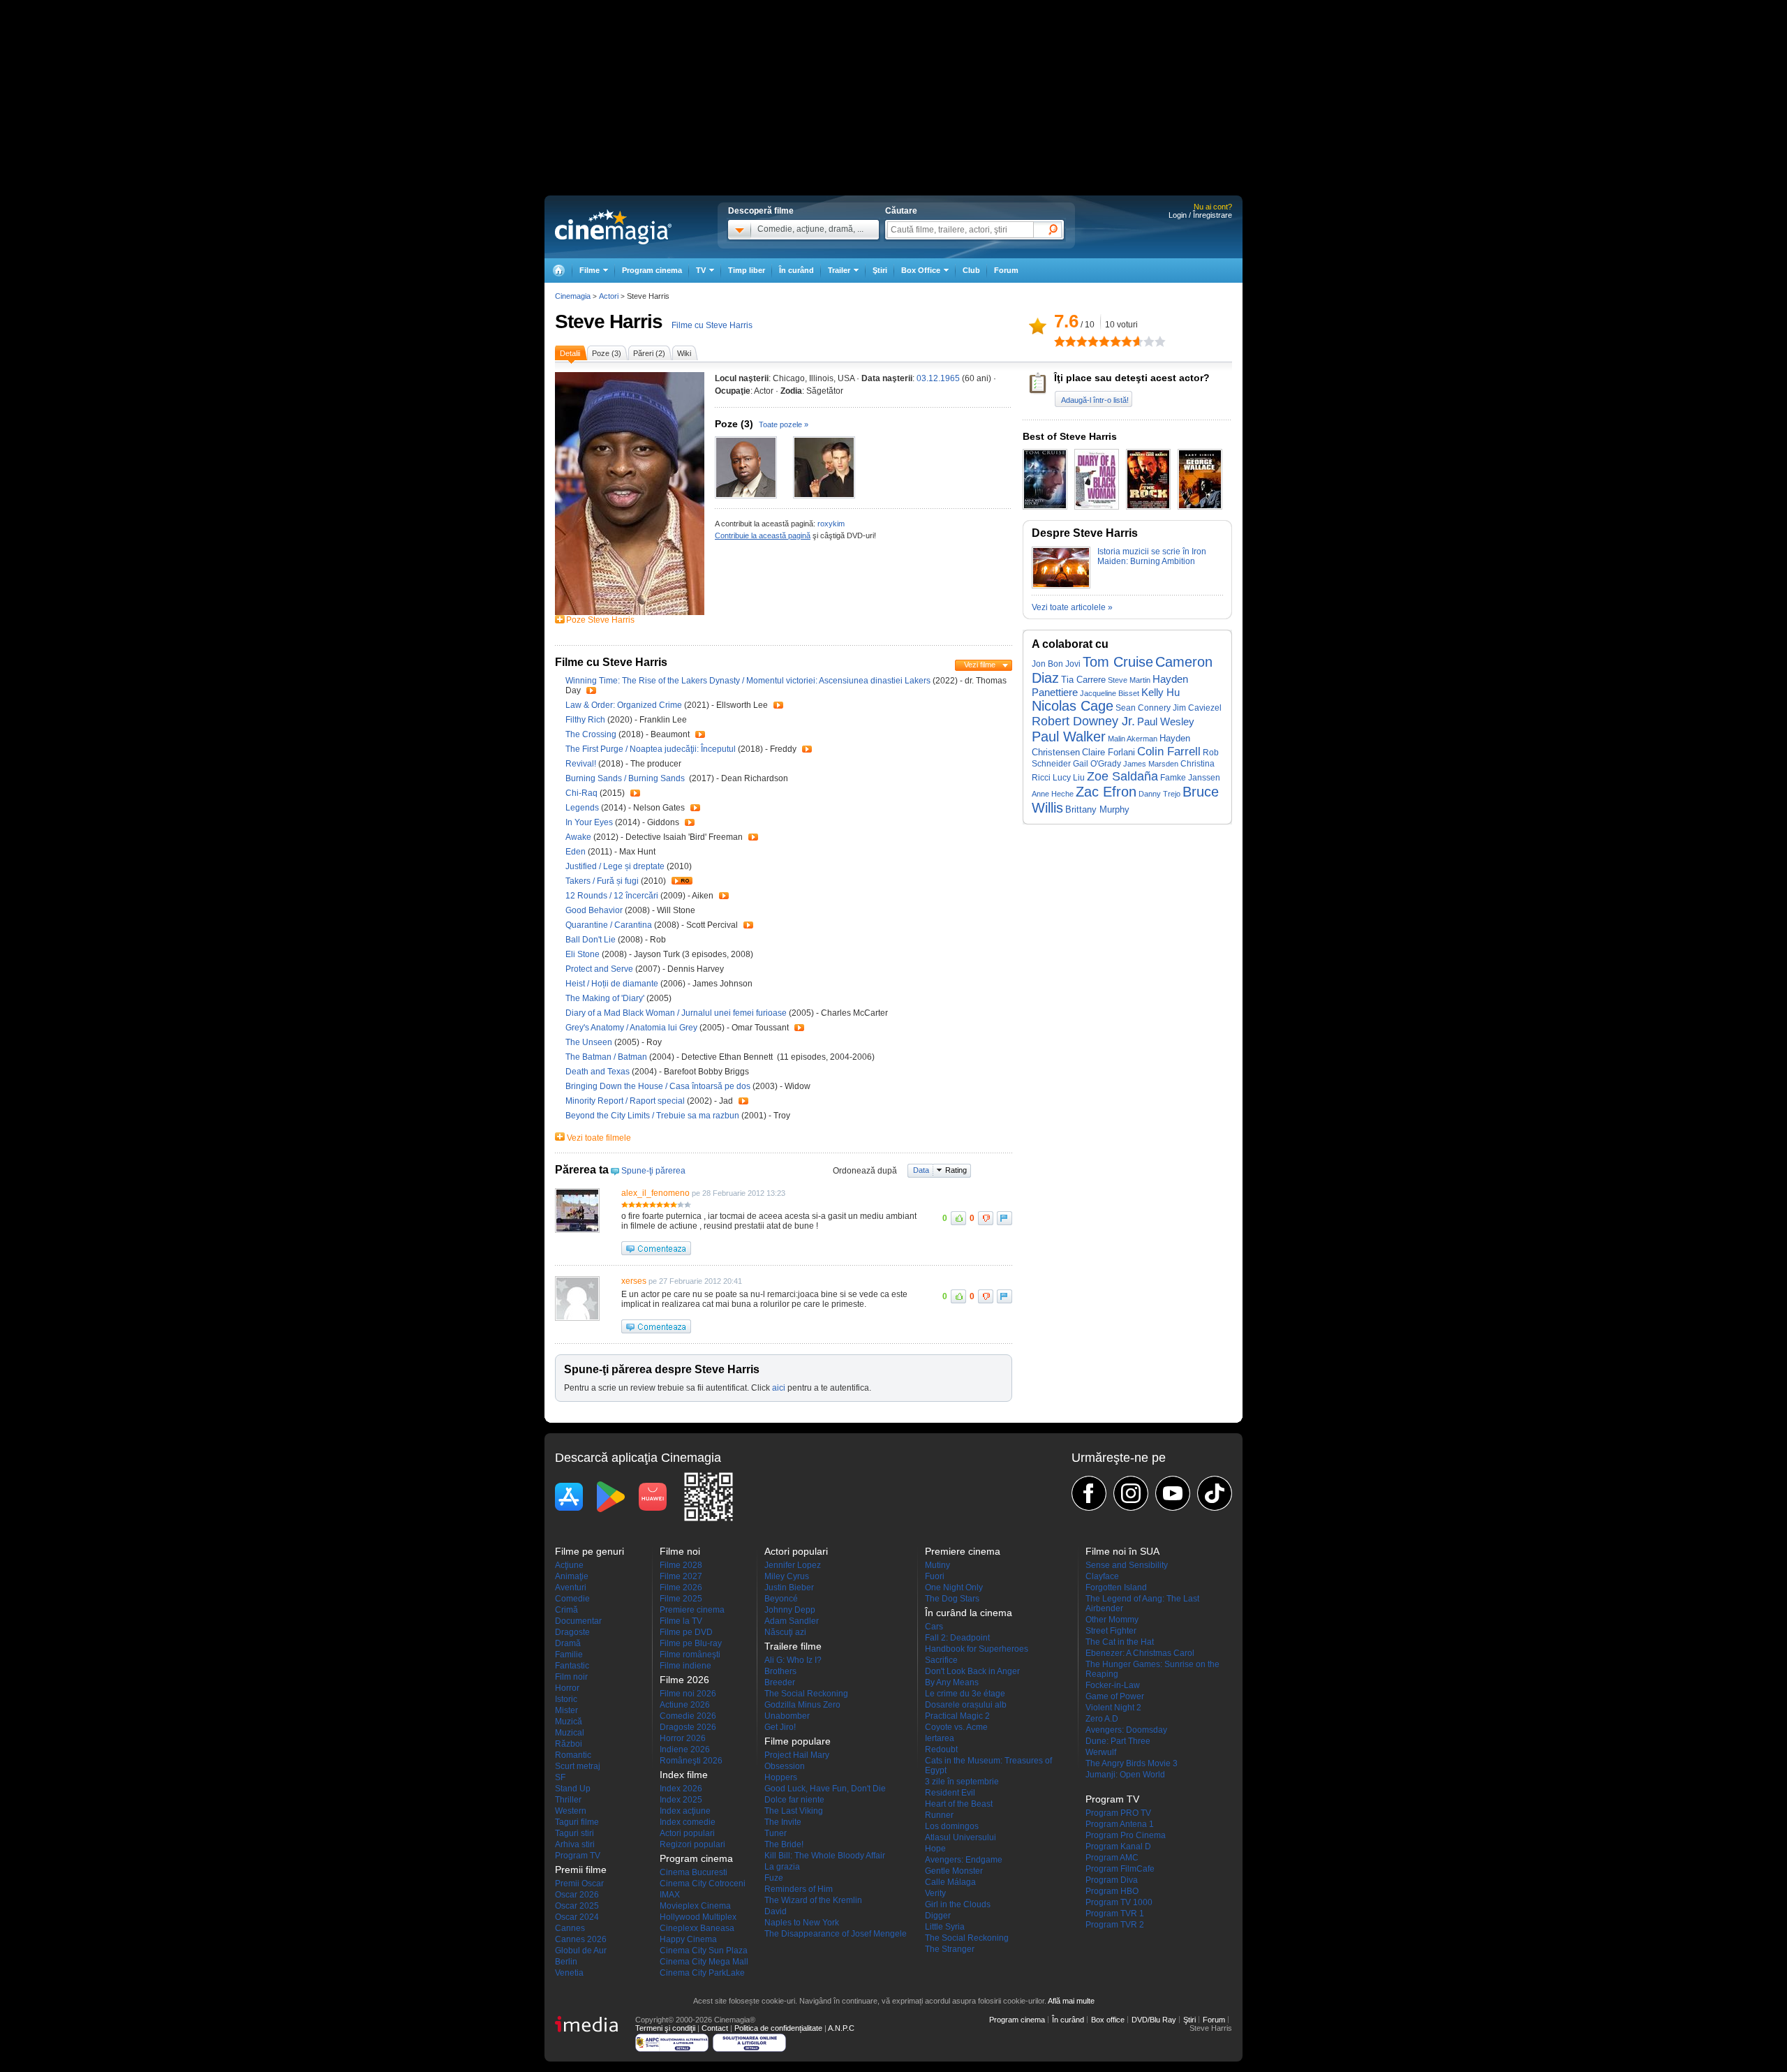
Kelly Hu (1161, 692)
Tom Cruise (1118, 662)
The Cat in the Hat (1120, 1642)
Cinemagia (573, 296)
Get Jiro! (780, 1727)
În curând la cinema (969, 1613)
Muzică (569, 1722)
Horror (567, 1688)
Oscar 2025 (577, 1906)
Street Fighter (1111, 1631)
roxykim (831, 524)
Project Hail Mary (797, 1755)
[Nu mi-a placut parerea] (986, 1218)
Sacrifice (941, 1660)
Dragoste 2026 (688, 1727)
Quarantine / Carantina (609, 925)
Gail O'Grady (1097, 763)
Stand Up (573, 1789)
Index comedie (688, 1822)
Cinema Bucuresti (694, 1872)
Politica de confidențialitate (778, 2028)
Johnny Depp (790, 1610)
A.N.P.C (841, 2028)
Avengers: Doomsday (1126, 1730)
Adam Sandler (792, 1621)
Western (571, 1811)
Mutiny (937, 1565)
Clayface (1102, 1576)
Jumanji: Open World (1125, 1775)
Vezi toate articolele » (1072, 607)
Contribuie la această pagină (763, 535)
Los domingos (952, 1826)
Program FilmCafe (1120, 1869)
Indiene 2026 (685, 1749)
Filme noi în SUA (1122, 1551)
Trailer (591, 690)
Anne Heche (1053, 794)
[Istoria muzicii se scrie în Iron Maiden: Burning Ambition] (1061, 586)
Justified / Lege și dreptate (615, 866)
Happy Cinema (688, 1939)
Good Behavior (595, 910)
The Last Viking (794, 1811)
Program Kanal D (1118, 1847)
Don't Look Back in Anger (972, 1671)
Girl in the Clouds (958, 1904)
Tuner (776, 1833)
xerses (634, 1281)
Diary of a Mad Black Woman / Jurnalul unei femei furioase (676, 1013)
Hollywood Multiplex (698, 1917)
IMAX (670, 1895)
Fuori (935, 1576)
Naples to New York (802, 1923)
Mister (566, 1710)
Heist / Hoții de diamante (612, 984)
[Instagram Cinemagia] (1131, 1493)
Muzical (570, 1733)
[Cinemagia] (558, 271)
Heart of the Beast (959, 1804)
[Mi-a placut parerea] (958, 1218)
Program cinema (652, 270)
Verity (935, 1893)
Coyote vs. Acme (956, 1727)
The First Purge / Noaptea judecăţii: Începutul (651, 749)
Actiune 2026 (685, 1705)
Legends (583, 808)
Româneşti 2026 (691, 1761)
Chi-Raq (583, 793)
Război (569, 1744)
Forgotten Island (1116, 1588)
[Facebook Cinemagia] (1089, 1493)
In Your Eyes (590, 822)
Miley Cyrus (787, 1576)
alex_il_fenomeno (655, 1193)
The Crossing (592, 734)
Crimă (566, 1610)
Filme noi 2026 (688, 1694)
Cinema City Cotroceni (703, 1884)
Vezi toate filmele (599, 1138)
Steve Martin (1129, 680)
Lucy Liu (1069, 778)
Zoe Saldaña (1122, 776)
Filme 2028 (681, 1565)
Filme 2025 (681, 1599)
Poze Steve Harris (600, 620)
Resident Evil (950, 1793)
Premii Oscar (579, 1884)
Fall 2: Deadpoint (957, 1638)
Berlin (566, 1962)
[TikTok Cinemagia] (1215, 1493)
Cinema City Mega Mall (704, 1962)
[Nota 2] (1065, 341)
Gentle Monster (954, 1871)
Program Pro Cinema (1126, 1835)
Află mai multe (1071, 2001)
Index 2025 (681, 1800)
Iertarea (940, 1738)
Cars (934, 1627)
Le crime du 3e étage (965, 1694)
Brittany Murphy (1097, 809)
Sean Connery (1143, 708)
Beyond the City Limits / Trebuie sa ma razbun (652, 1116)
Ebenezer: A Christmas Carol (1140, 1653)
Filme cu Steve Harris (712, 325)
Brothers (780, 1671)
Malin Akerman (1133, 739)
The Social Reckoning (806, 1694)
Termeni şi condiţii (665, 2028)
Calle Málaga (950, 1882)
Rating (956, 1170)
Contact (715, 2028)
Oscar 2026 (577, 1895)
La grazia (782, 1867)
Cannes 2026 (581, 1939)
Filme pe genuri (590, 1551)
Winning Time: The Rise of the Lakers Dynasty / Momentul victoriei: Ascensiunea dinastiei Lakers (748, 681)
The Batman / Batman (606, 1057)
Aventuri (571, 1588)
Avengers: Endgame (964, 1860)
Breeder (780, 1682)
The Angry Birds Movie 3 (1132, 1763)
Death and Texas (599, 1072)
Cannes (570, 1928)
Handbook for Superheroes (977, 1649)
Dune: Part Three (1118, 1741)
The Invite (783, 1822)
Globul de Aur (581, 1951)
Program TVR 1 (1115, 1914)
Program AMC (1112, 1858)
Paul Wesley (1166, 721)
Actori (609, 296)
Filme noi (680, 1551)
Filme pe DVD (686, 1632)
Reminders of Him (799, 1889)
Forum (1006, 270)
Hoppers (781, 1777)
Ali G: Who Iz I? (793, 1660)
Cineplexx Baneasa (697, 1928)
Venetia (569, 1973)
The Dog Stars (952, 1599)
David (776, 1911)
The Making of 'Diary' (606, 998)
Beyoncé (781, 1599)
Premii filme (581, 1870)
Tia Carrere (1083, 680)
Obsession (785, 1766)
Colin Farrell (1169, 752)
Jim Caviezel (1197, 708)
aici (779, 1388)
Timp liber (747, 270)
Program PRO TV (1118, 1813)
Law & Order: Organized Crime (625, 705)
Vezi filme (980, 665)
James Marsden (1151, 764)
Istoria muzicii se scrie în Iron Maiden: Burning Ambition (1152, 556)
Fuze (774, 1878)
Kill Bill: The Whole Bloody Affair (825, 1856)
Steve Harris (609, 321)
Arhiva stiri (575, 1844)
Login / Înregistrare (1200, 215)
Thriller (568, 1800)
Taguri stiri (574, 1833)
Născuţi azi (785, 1632)
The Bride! (784, 1844)
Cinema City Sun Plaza (704, 1951)
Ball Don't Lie (592, 940)
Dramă (568, 1643)
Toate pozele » (784, 424)
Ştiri (880, 270)
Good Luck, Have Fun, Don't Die (825, 1789)
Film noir (571, 1677)
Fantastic (572, 1666)
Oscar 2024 (577, 1917)
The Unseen (590, 1042)
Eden (577, 852)
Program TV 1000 (1119, 1902)
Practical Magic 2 (957, 1716)
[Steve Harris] (630, 612)
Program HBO (1112, 1891)
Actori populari (687, 1833)
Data (921, 1170)
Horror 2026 (683, 1738)
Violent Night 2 (1113, 1708)
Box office (1108, 2020)
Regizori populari (692, 1844)
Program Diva (1112, 1880)
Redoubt (941, 1749)
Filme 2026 (681, 1588)
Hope (935, 1849)
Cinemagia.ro (613, 227)
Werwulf (1101, 1752)
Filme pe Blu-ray (691, 1643)
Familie (569, 1655)
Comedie (572, 1599)
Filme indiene (685, 1666)
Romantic (573, 1755)
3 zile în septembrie (962, 1782)
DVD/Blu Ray (1154, 2020)
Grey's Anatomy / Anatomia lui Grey (631, 1028)
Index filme (684, 1775)
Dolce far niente (794, 1800)
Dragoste (572, 1632)
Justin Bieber (789, 1588)
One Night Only (954, 1588)
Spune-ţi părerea (653, 1171)
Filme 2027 (681, 1576)
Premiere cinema (692, 1610)
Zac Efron (1106, 792)
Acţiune (569, 1565)
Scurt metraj (578, 1766)
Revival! (582, 764)
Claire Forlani (1108, 753)
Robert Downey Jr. (1083, 721)
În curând (796, 270)
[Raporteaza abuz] (1004, 1218)
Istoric (566, 1699)
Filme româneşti (690, 1655)
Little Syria (945, 1927)
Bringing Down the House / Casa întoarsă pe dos (658, 1086)
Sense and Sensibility (1127, 1565)
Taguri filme (577, 1822)
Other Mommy (1112, 1620)
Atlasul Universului (961, 1837)
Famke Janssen (1190, 778)
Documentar (578, 1621)
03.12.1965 (938, 378)
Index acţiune (685, 1811)
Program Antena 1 (1120, 1824)
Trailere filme (793, 1646)
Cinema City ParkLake (702, 1973)
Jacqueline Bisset (1110, 693)
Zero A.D (1102, 1719)
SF (560, 1777)
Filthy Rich (586, 720)
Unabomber (787, 1716)
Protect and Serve (600, 969)
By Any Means (952, 1682)
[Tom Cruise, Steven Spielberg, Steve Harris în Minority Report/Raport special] (824, 467)
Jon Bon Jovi (1056, 664)
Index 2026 (681, 1789)
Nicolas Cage (1073, 706)
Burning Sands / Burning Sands (626, 778)
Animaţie (572, 1576)
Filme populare (798, 1741)
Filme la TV (681, 1621)
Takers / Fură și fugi (602, 881)
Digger (938, 1916)
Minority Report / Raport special (625, 1101)
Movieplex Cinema (695, 1906)
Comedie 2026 (688, 1716)
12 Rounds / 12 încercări (612, 896)
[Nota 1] (1060, 341)
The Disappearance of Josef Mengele (836, 1934)
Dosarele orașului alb (966, 1705)
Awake (579, 837)
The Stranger (950, 1949)
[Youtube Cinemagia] (1173, 1493)
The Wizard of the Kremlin (813, 1900)
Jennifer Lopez (793, 1565)
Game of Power (1115, 1696)
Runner (939, 1815)
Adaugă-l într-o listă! (1095, 400)
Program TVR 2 (1115, 1925)
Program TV (578, 1856)
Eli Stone (584, 954)
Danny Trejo (1159, 794)
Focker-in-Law (1113, 1685)
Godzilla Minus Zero (802, 1705)
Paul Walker (1069, 737)
